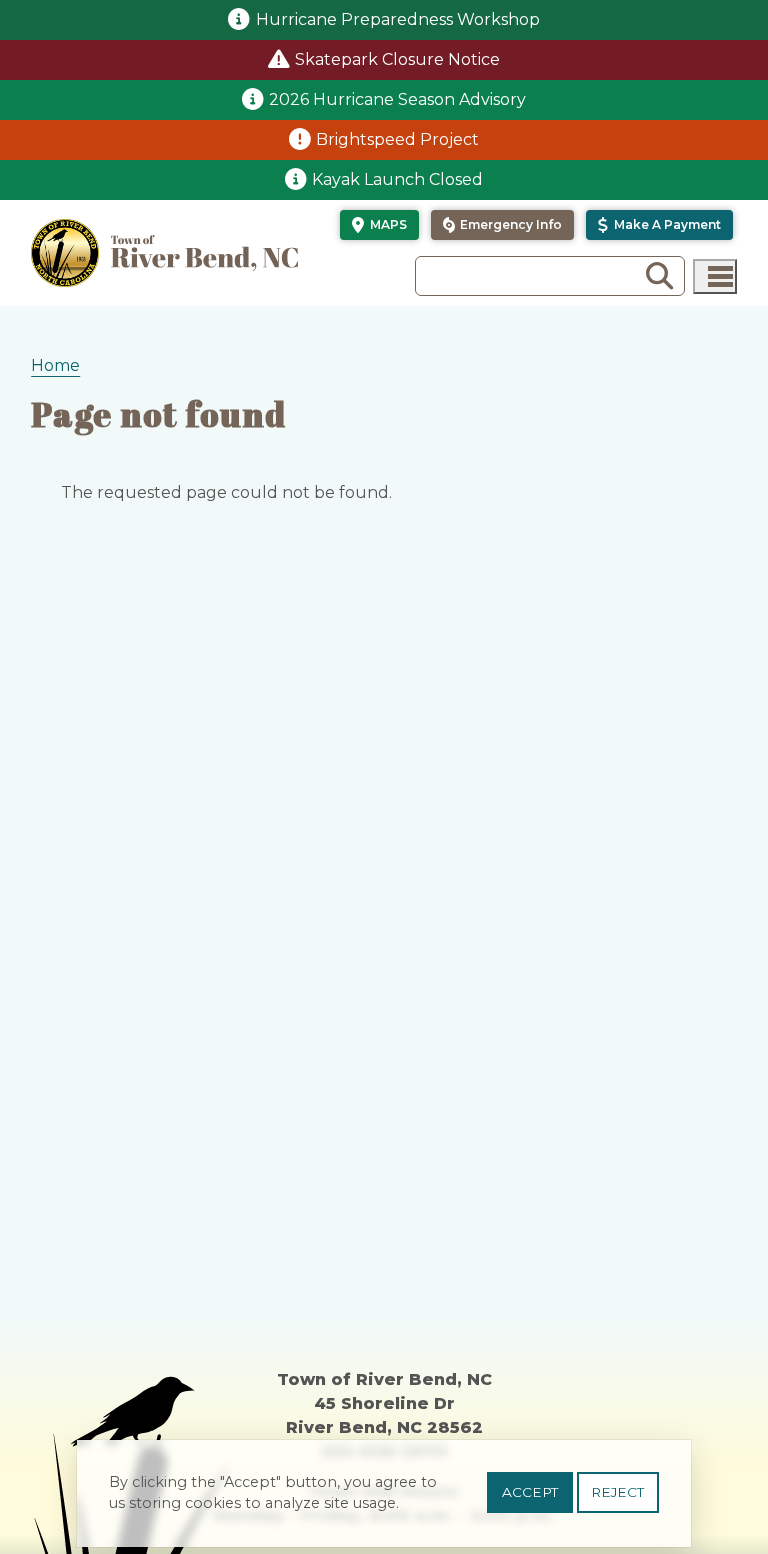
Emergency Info (511, 224)
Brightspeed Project (397, 139)
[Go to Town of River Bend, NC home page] (164, 253)
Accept (530, 1492)
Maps (388, 224)
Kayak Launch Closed (397, 179)
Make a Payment (667, 224)
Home (55, 365)
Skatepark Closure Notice (397, 59)
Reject (617, 1492)
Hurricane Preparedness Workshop (398, 19)
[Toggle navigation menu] (715, 276)
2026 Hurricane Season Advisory (397, 99)
